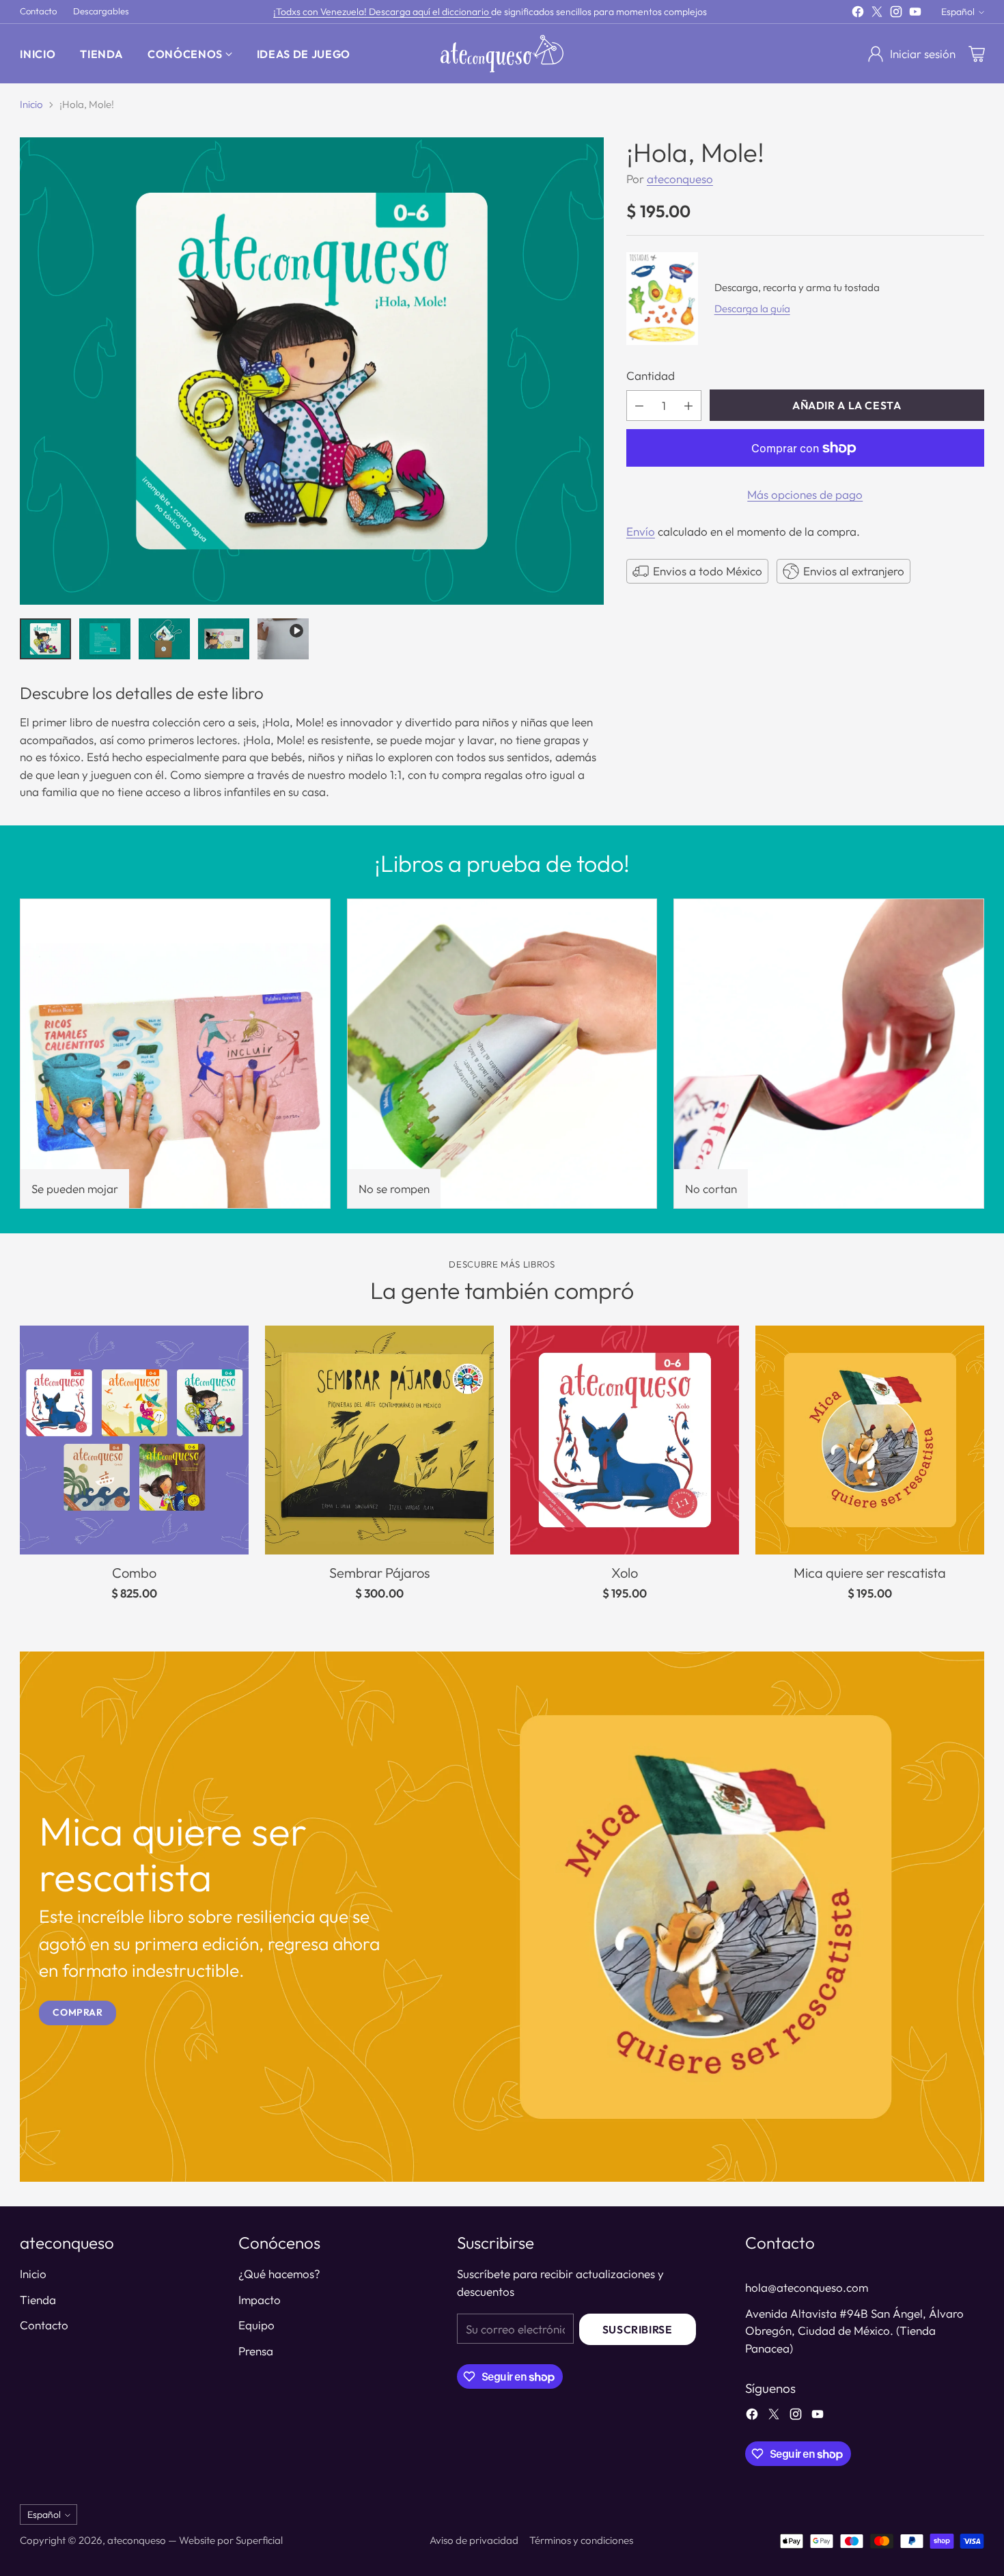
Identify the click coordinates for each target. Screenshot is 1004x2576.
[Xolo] (625, 1440)
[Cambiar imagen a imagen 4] (224, 639)
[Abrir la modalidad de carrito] (977, 54)
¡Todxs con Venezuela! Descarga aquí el (358, 12)
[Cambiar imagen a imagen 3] (164, 639)
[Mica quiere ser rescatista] (870, 1440)
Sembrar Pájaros (379, 1573)
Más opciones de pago (805, 494)
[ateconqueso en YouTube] (915, 14)
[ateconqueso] (502, 54)
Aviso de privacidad (474, 2540)
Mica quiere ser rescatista (870, 1573)
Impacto (260, 2300)
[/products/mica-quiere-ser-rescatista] (502, 1917)
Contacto (44, 2325)
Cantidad (651, 375)
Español (958, 12)
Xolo (625, 1573)
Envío (641, 531)
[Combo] (134, 1440)
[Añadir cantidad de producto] (688, 406)
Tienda (38, 2300)
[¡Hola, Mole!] (311, 371)
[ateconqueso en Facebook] (858, 14)
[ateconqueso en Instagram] (896, 14)
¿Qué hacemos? (279, 2274)
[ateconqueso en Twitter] (877, 14)
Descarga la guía (752, 309)
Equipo (256, 2325)
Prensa (256, 2351)
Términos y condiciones (581, 2540)
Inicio (31, 104)
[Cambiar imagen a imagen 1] (45, 639)
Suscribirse (638, 2329)
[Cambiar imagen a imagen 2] (105, 639)
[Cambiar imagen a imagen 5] (283, 639)
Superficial (259, 2540)
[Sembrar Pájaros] (379, 1440)
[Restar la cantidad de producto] (639, 406)
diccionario (466, 12)
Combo (134, 1573)
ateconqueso (680, 179)
